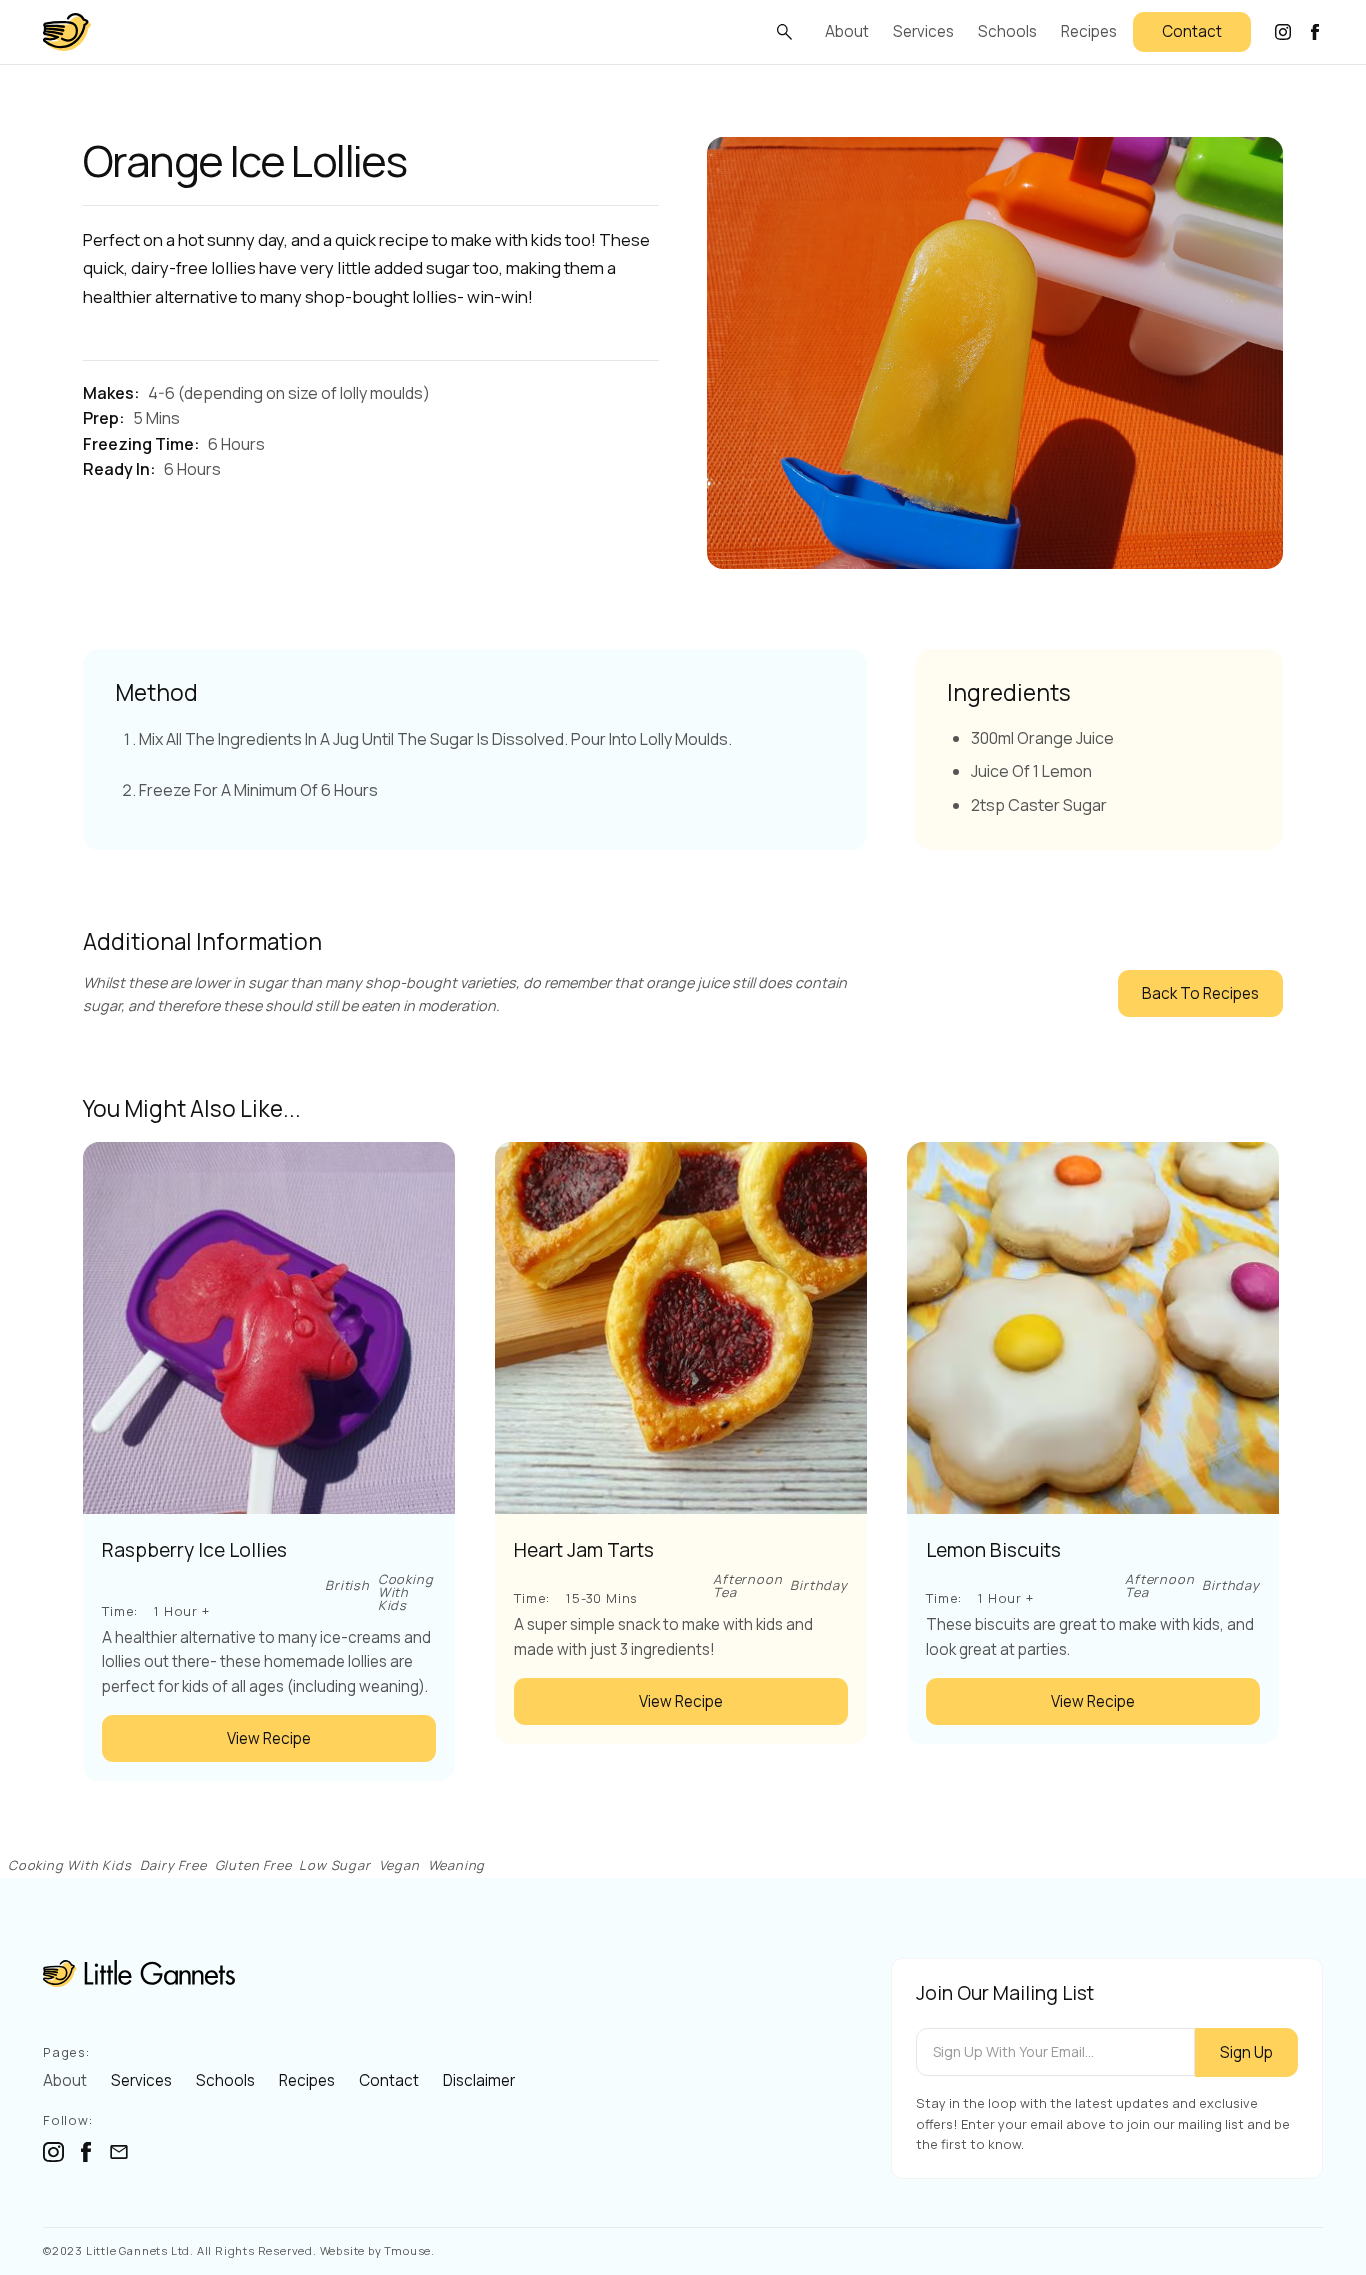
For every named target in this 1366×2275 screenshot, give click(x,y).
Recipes (1089, 31)
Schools (1007, 31)
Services (923, 31)
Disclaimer (479, 2081)
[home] (67, 32)
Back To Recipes (1200, 993)
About (847, 31)
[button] (784, 32)
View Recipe (269, 1738)
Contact (1192, 31)
